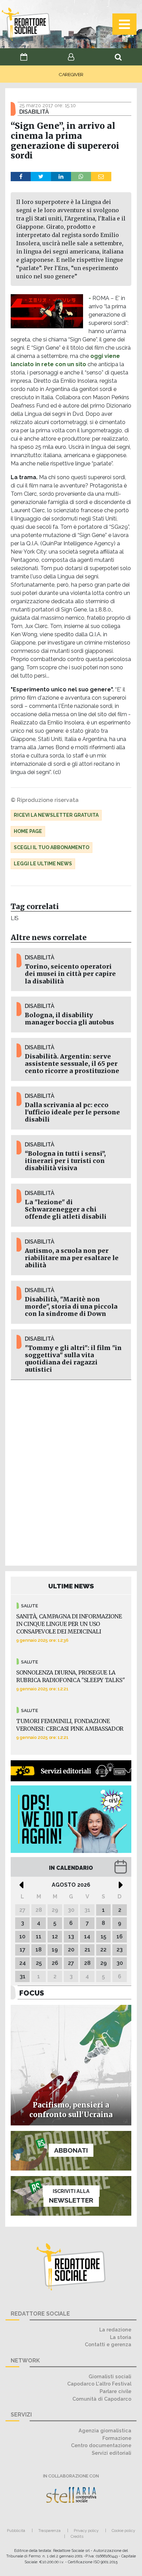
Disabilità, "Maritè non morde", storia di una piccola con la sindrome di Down (71, 1307)
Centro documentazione (101, 2445)
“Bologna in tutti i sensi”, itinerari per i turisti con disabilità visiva (65, 1161)
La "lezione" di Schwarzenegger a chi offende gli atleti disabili (66, 1209)
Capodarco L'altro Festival (99, 2384)
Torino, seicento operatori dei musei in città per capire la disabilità (70, 974)
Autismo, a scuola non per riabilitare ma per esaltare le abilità (72, 1258)
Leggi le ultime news (43, 864)
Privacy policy (86, 2531)
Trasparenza (49, 2531)
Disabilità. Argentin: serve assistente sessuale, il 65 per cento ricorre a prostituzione (72, 1064)
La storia (121, 2337)
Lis (15, 918)
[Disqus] (71, 1472)
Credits (77, 2536)
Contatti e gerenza (108, 2344)
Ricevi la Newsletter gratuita (56, 815)
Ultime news (71, 1586)
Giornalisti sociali (110, 2376)
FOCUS (32, 1993)
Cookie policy (123, 2531)
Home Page (28, 831)
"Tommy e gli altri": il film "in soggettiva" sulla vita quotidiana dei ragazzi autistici (73, 1359)
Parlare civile (115, 2391)
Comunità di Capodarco (102, 2399)
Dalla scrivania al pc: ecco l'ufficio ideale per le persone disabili (72, 1112)
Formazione (117, 2438)
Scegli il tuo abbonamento (52, 847)
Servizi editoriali (111, 2453)
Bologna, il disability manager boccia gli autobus (69, 1019)
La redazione (115, 2330)
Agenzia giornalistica (105, 2430)
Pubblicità (16, 2531)
